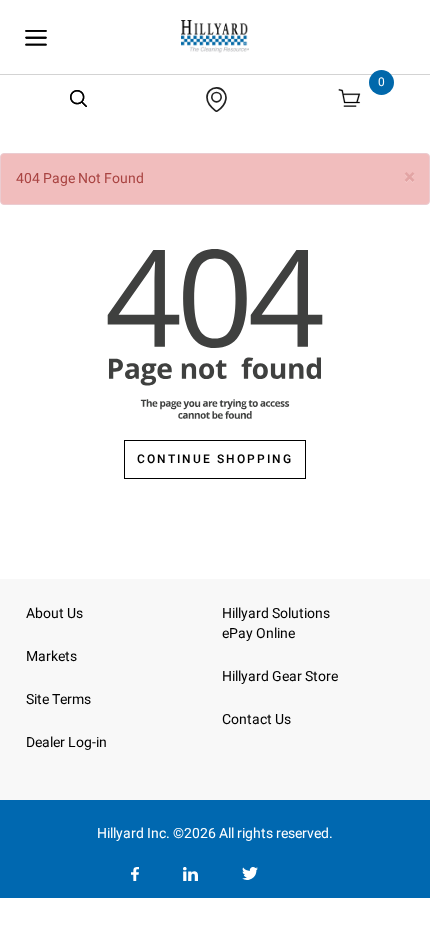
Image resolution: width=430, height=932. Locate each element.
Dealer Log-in (66, 742)
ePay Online (258, 633)
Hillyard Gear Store (280, 676)
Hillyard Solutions (276, 613)
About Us (54, 613)
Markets (51, 656)
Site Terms (58, 699)
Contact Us (256, 719)
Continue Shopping (215, 459)
